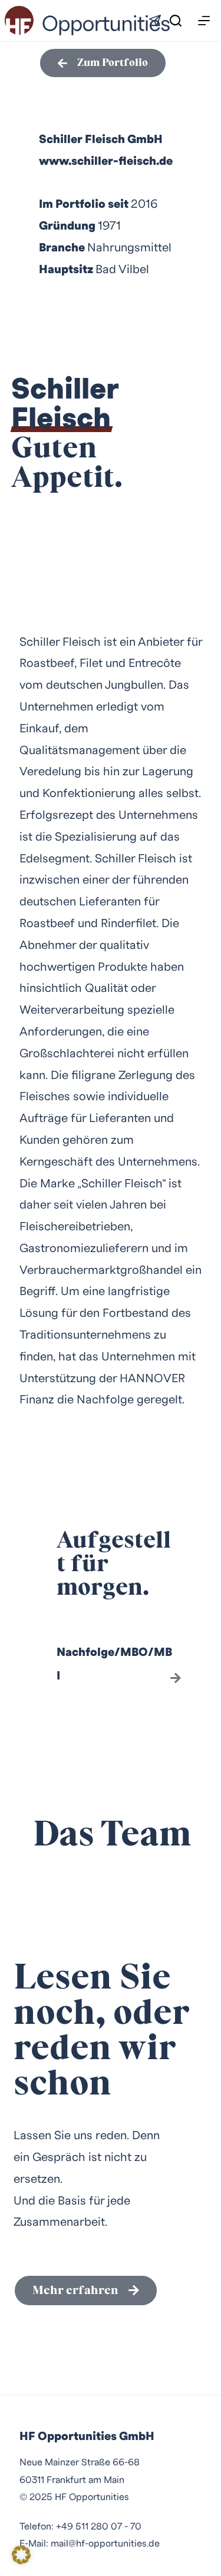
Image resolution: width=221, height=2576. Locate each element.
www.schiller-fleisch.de (106, 161)
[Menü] (204, 21)
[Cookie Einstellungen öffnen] (21, 2560)
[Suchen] (176, 21)
